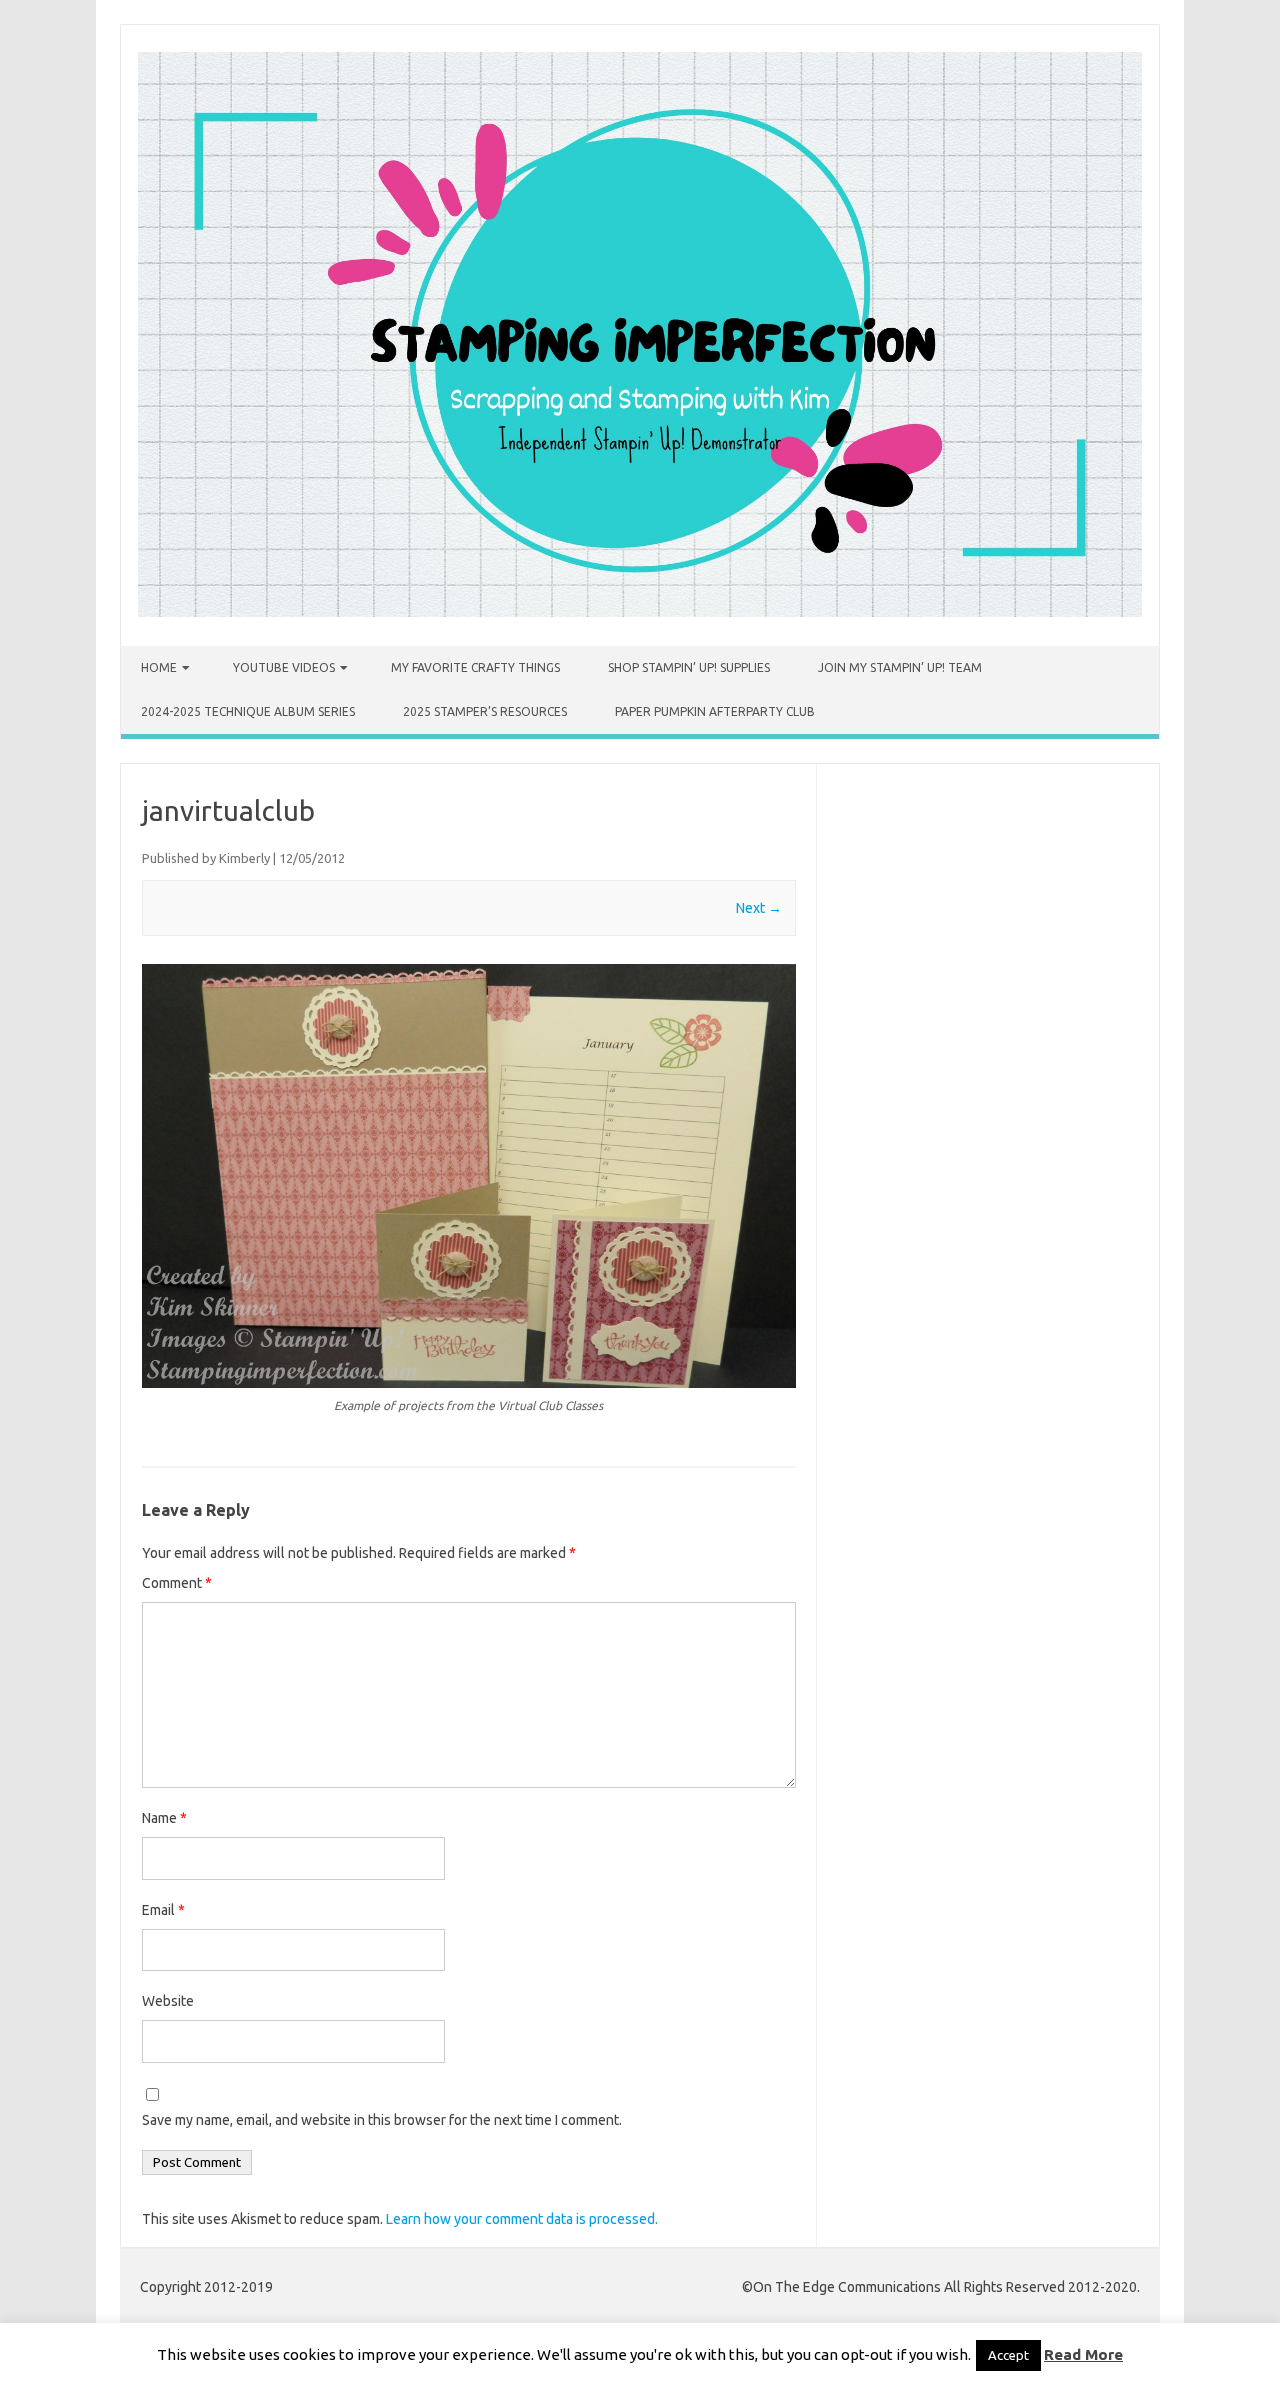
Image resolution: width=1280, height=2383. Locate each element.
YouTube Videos (284, 667)
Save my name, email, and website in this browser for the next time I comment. (382, 2120)
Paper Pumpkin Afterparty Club (715, 711)
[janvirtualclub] (469, 1176)
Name (164, 1818)
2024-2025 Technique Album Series (248, 711)
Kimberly (244, 858)
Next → (759, 908)
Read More (1083, 2354)
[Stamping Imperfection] (640, 612)
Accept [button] (1008, 2355)
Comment (177, 1583)
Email (163, 1910)
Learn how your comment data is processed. (522, 2219)
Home (159, 667)
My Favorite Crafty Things (475, 667)
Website (168, 2001)
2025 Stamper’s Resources (485, 711)
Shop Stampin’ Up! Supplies (689, 667)
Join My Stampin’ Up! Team (900, 667)
